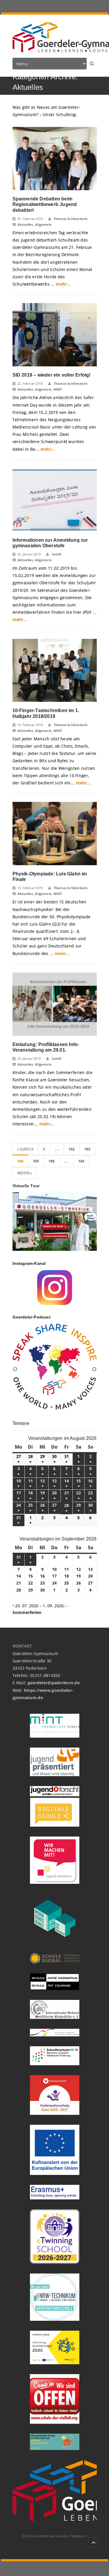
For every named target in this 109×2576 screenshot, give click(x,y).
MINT (58, 389)
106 (52, 1161)
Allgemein (43, 224)
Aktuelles (25, 224)
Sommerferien (27, 1612)
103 (87, 1149)
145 (81, 1161)
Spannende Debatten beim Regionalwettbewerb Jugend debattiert (45, 204)
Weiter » (25, 1173)
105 (36, 1161)
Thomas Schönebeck (70, 219)
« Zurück (25, 1149)
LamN (56, 554)
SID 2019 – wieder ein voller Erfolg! (52, 375)
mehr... (63, 284)
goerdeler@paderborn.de (54, 1683)
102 (72, 1149)
